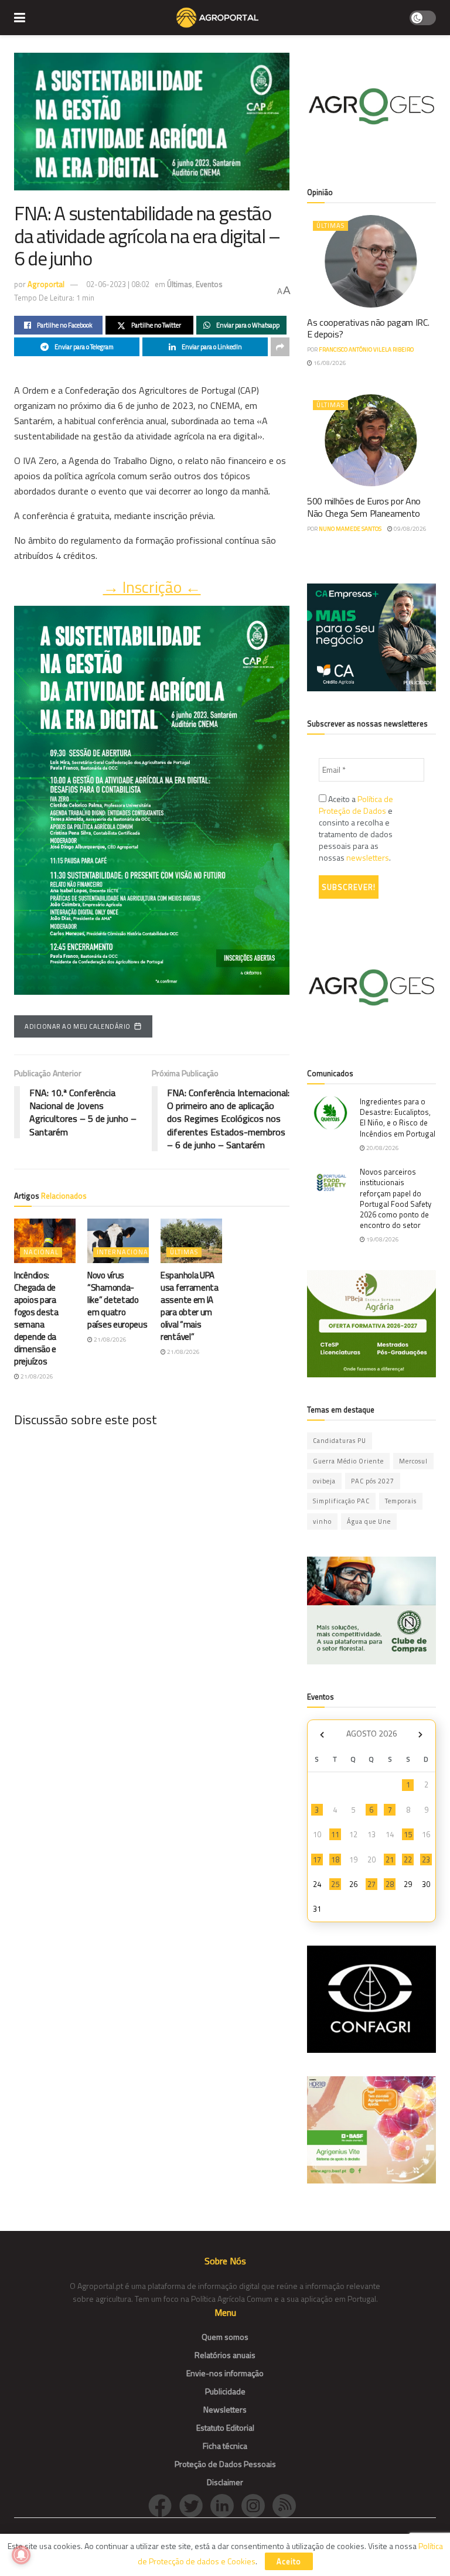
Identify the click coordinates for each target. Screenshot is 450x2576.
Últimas (180, 284)
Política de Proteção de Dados (356, 805)
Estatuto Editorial (225, 2427)
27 (371, 1884)
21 (390, 1860)
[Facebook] (164, 2505)
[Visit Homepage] (217, 18)
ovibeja (324, 1481)
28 (390, 1884)
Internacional (124, 1252)
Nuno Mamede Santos (350, 529)
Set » (420, 1735)
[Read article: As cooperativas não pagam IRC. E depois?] (371, 261)
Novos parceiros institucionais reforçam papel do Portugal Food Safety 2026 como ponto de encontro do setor (396, 1198)
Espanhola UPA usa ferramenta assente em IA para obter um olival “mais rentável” (190, 1306)
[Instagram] (257, 2505)
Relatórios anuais (225, 2355)
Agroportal (46, 284)
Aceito (289, 2561)
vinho (322, 1521)
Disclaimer (225, 2482)
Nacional (41, 1252)
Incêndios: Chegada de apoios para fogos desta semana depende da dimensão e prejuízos (36, 1318)
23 (426, 1860)
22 (408, 1860)
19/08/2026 (382, 1239)
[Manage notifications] (21, 2555)
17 (317, 1860)
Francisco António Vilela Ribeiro (366, 349)
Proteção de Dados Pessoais (225, 2464)
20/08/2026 (382, 1148)
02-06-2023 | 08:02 (118, 284)
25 (335, 1884)
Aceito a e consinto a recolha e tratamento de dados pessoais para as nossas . (356, 828)
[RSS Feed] (287, 2505)
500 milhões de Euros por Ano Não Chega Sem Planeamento (364, 507)
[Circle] (226, 2505)
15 (408, 1834)
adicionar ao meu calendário (78, 1026)
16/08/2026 (329, 363)
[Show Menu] (20, 18)
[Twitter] (195, 2505)
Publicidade (225, 2391)
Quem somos (225, 2337)
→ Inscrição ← (152, 587)
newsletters (368, 857)
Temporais (401, 1501)
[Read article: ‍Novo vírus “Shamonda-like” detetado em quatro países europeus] (118, 1241)
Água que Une (369, 1521)
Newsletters (225, 2409)
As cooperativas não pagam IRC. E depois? (368, 328)
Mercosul (413, 1461)
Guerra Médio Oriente (348, 1461)
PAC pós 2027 (373, 1481)
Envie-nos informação (225, 2373)
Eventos (209, 284)
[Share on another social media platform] (280, 347)
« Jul (322, 1735)
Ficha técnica (225, 2446)
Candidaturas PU (340, 1441)
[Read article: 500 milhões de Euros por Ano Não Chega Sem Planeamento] (371, 440)
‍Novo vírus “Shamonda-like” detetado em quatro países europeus (117, 1300)
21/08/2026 (36, 1376)
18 (335, 1860)
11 (335, 1834)
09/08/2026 (410, 529)
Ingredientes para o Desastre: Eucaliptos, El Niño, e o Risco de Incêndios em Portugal (398, 1118)
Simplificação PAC (341, 1501)
